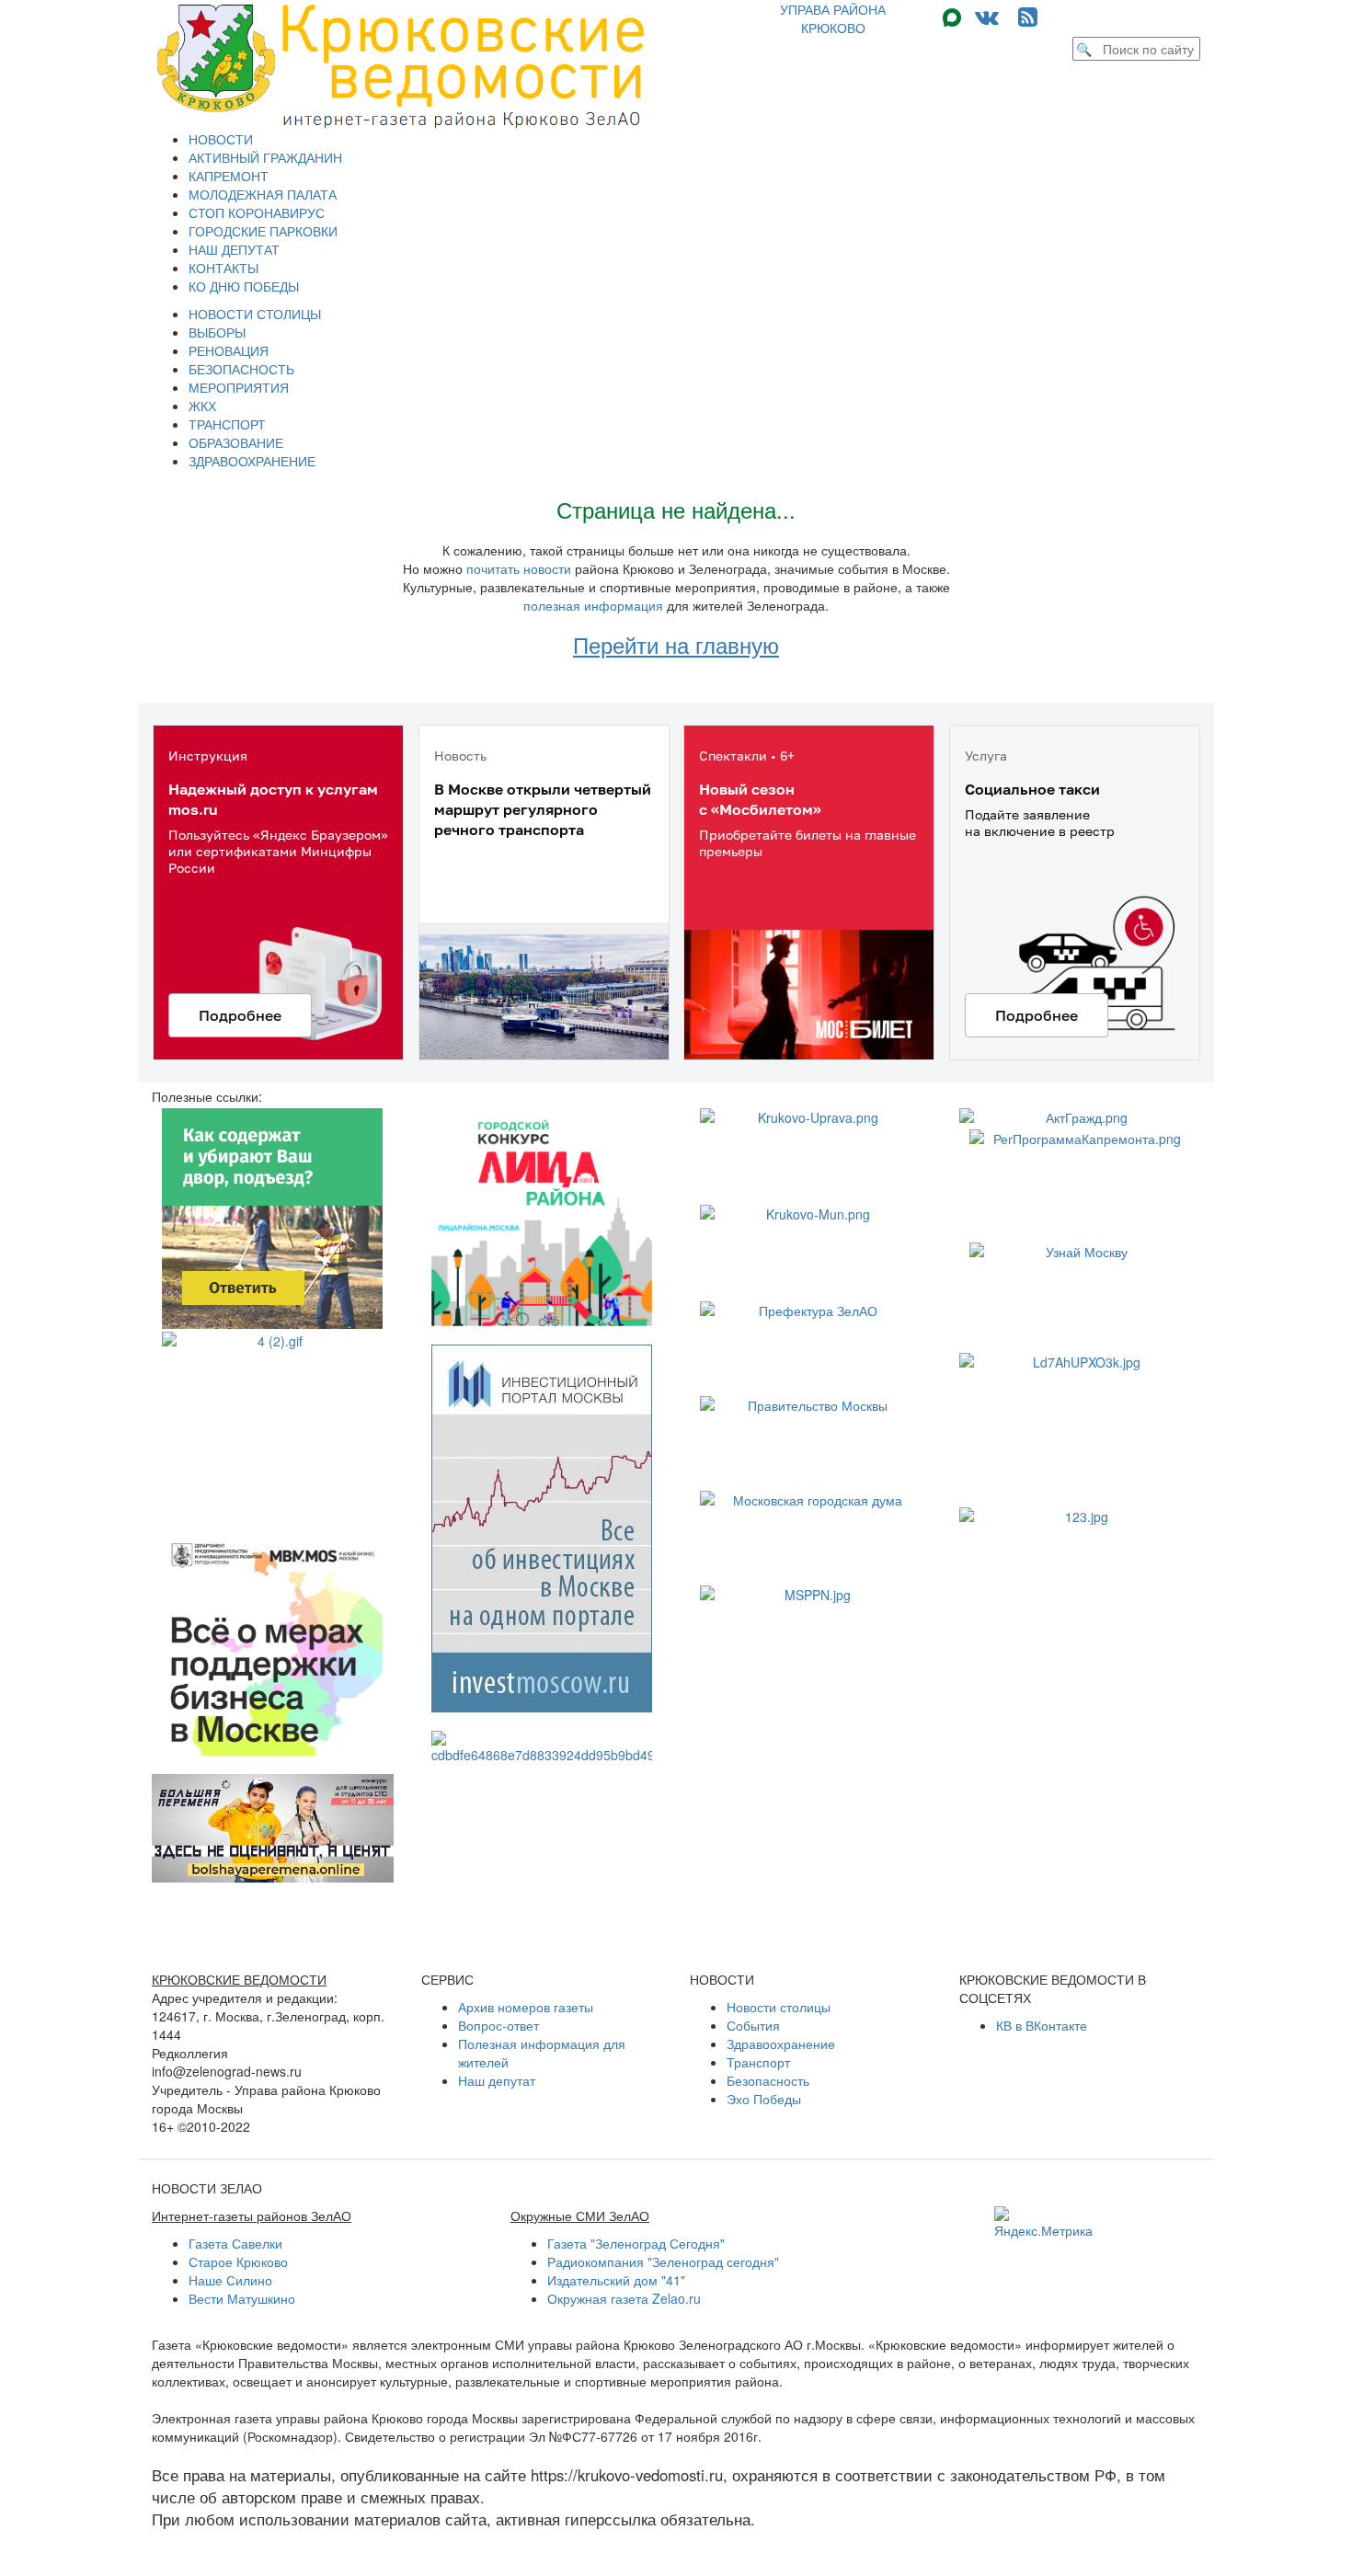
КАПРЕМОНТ (229, 176)
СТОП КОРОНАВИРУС (257, 212)
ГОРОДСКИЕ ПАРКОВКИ (263, 231)
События (753, 2025)
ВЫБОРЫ (217, 332)
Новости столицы (779, 2007)
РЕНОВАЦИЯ (229, 350)
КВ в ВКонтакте (1042, 2025)
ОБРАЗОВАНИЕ (236, 442)
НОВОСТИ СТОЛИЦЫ (255, 314)
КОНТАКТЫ (223, 268)
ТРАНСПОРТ (227, 424)
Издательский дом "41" (616, 2280)
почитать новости (519, 568)
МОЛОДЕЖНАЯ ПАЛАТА (263, 194)
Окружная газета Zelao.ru (624, 2298)
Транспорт (758, 2062)
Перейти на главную (676, 644)
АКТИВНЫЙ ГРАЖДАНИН (265, 157)
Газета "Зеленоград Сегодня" (636, 2243)
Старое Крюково (238, 2261)
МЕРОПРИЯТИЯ (239, 387)
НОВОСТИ (221, 139)
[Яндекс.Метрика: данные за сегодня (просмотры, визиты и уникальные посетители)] (1043, 2223)
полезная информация (593, 605)
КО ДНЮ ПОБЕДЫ (244, 286)
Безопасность (768, 2080)
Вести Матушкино (242, 2298)
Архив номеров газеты (526, 2007)
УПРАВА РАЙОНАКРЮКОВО (833, 18)
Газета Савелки (235, 2243)
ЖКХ (202, 406)
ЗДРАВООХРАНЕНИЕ (252, 461)
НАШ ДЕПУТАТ (234, 249)
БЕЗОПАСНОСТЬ (241, 369)
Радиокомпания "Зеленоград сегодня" (663, 2261)
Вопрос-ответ (498, 2025)
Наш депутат (497, 2080)
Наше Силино (230, 2280)
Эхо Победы (764, 2099)
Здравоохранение (781, 2044)
